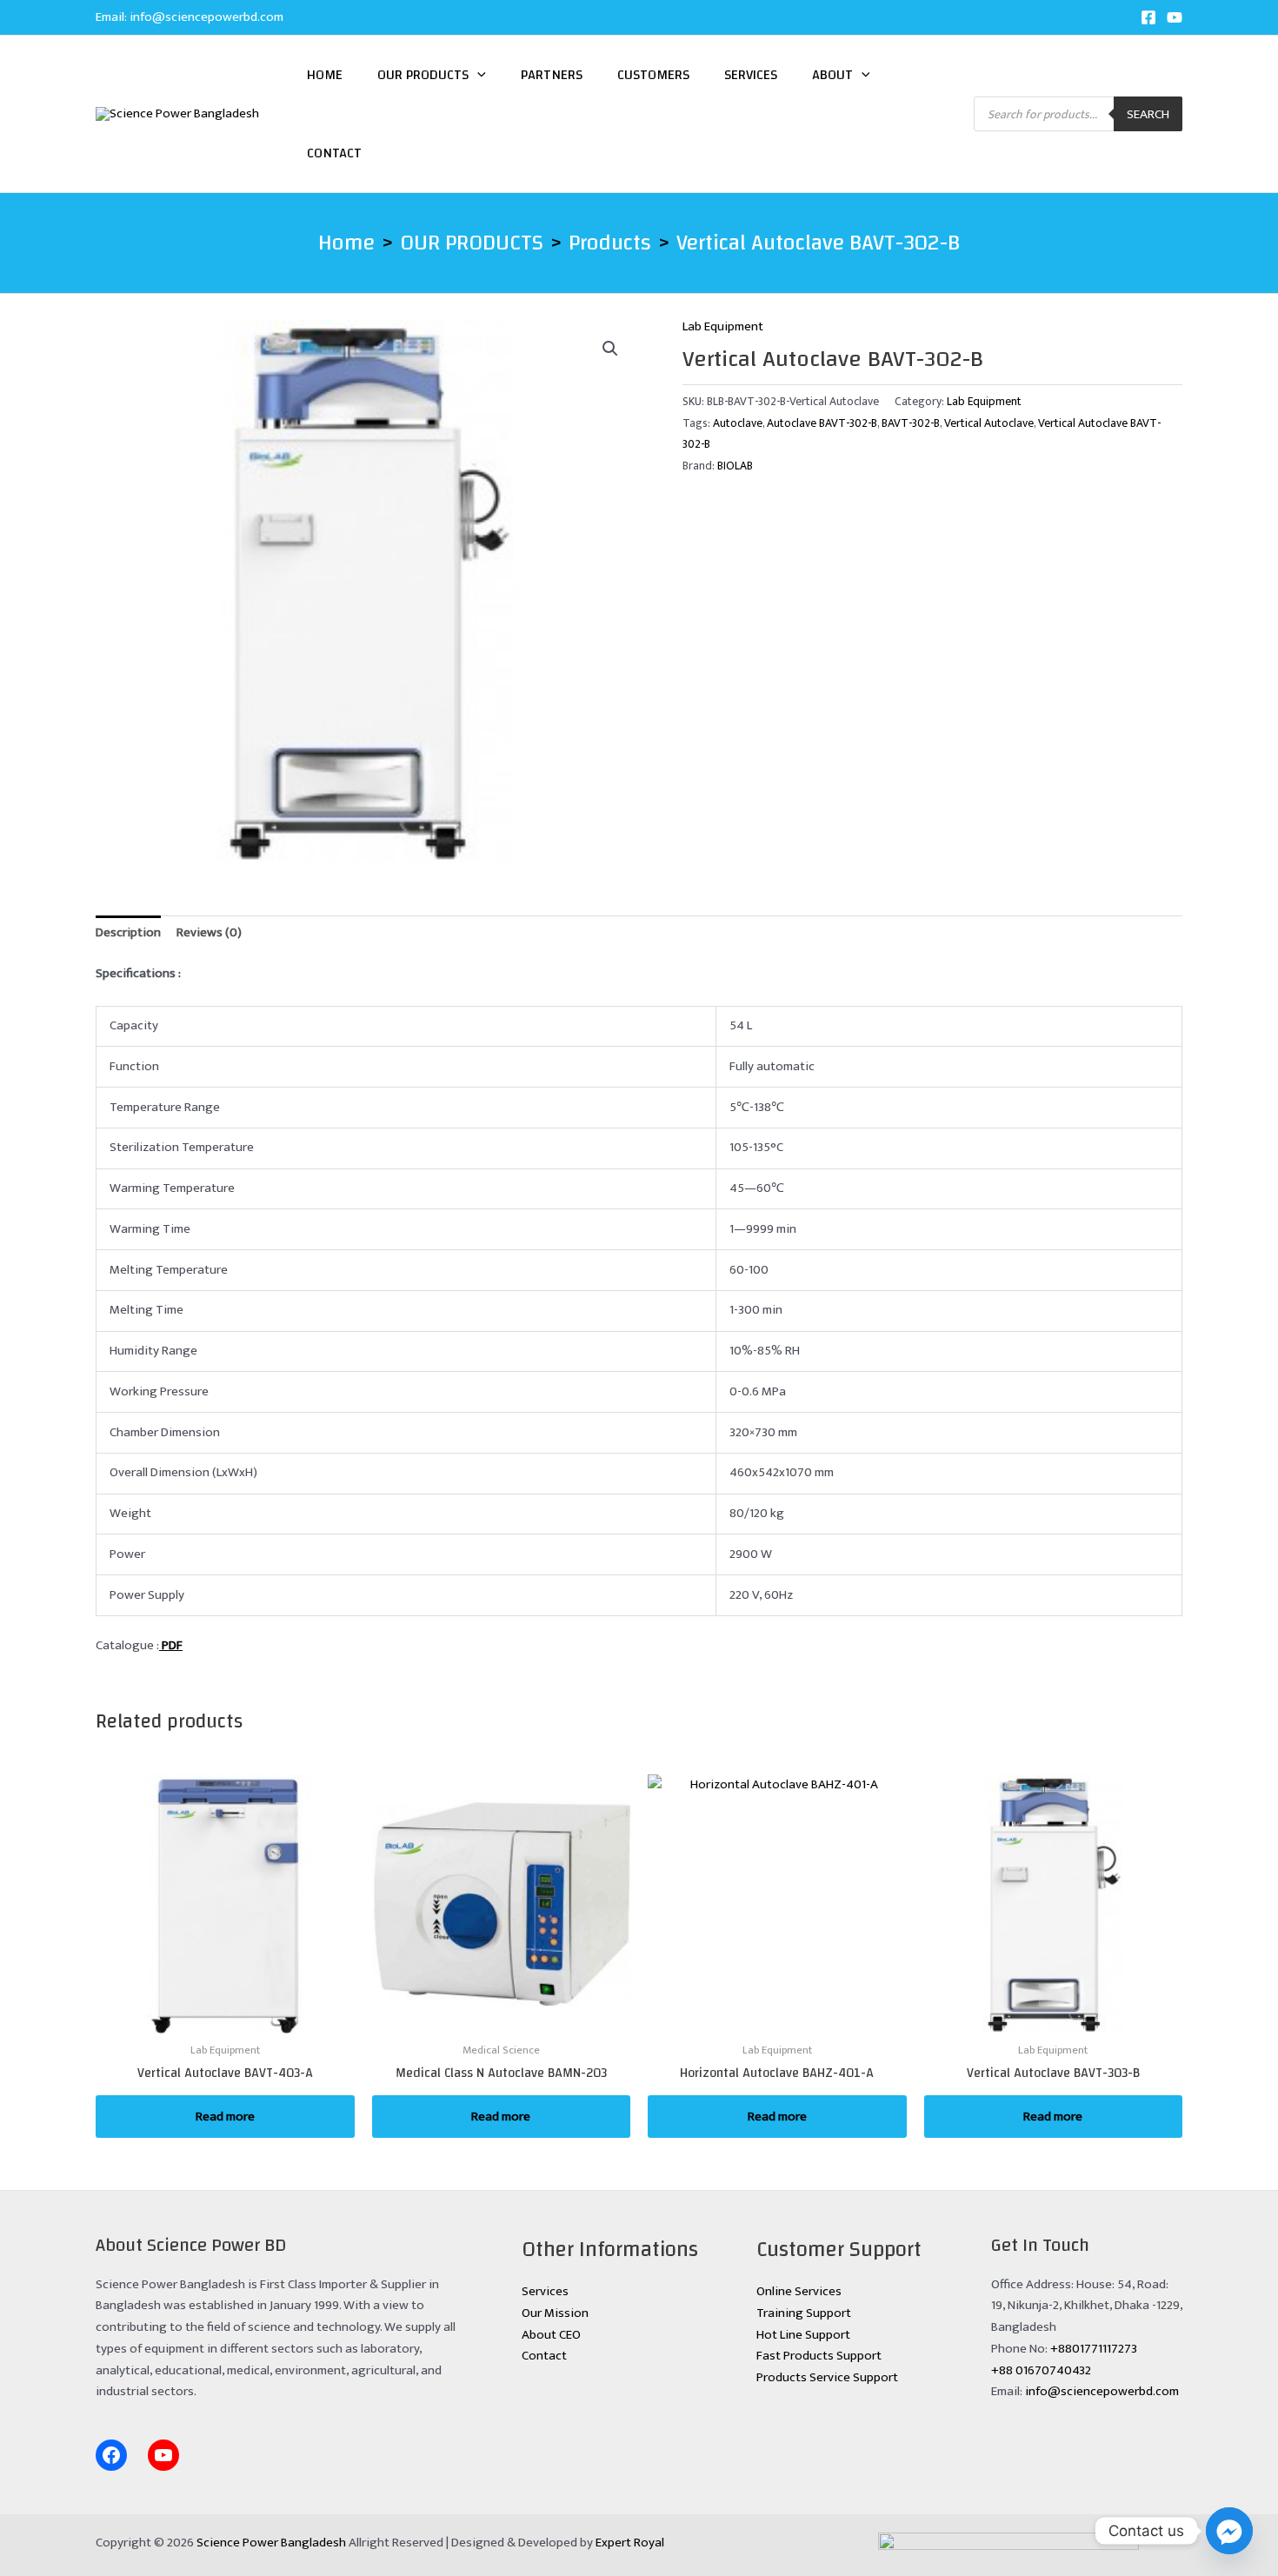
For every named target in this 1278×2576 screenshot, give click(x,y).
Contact (334, 153)
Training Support (804, 2313)
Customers (653, 75)
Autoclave (738, 423)
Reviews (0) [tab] (209, 932)
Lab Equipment (723, 326)
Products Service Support (827, 2377)
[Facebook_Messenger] (1229, 2531)
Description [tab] (128, 932)
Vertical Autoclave (989, 423)
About (832, 75)
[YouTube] (1175, 17)
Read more (225, 2117)
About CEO (551, 2335)
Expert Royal (630, 2543)
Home (325, 75)
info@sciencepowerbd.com (206, 17)
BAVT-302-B (911, 423)
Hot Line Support (803, 2335)
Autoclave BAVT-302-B (822, 423)
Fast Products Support (819, 2356)
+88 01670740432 (1041, 2370)
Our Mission (555, 2313)
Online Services (799, 2291)
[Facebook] (1148, 17)
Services (751, 75)
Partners (552, 75)
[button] (477, 75)
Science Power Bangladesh (271, 2543)
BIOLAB (735, 466)
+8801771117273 (1094, 2349)
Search (1148, 114)
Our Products (423, 75)
